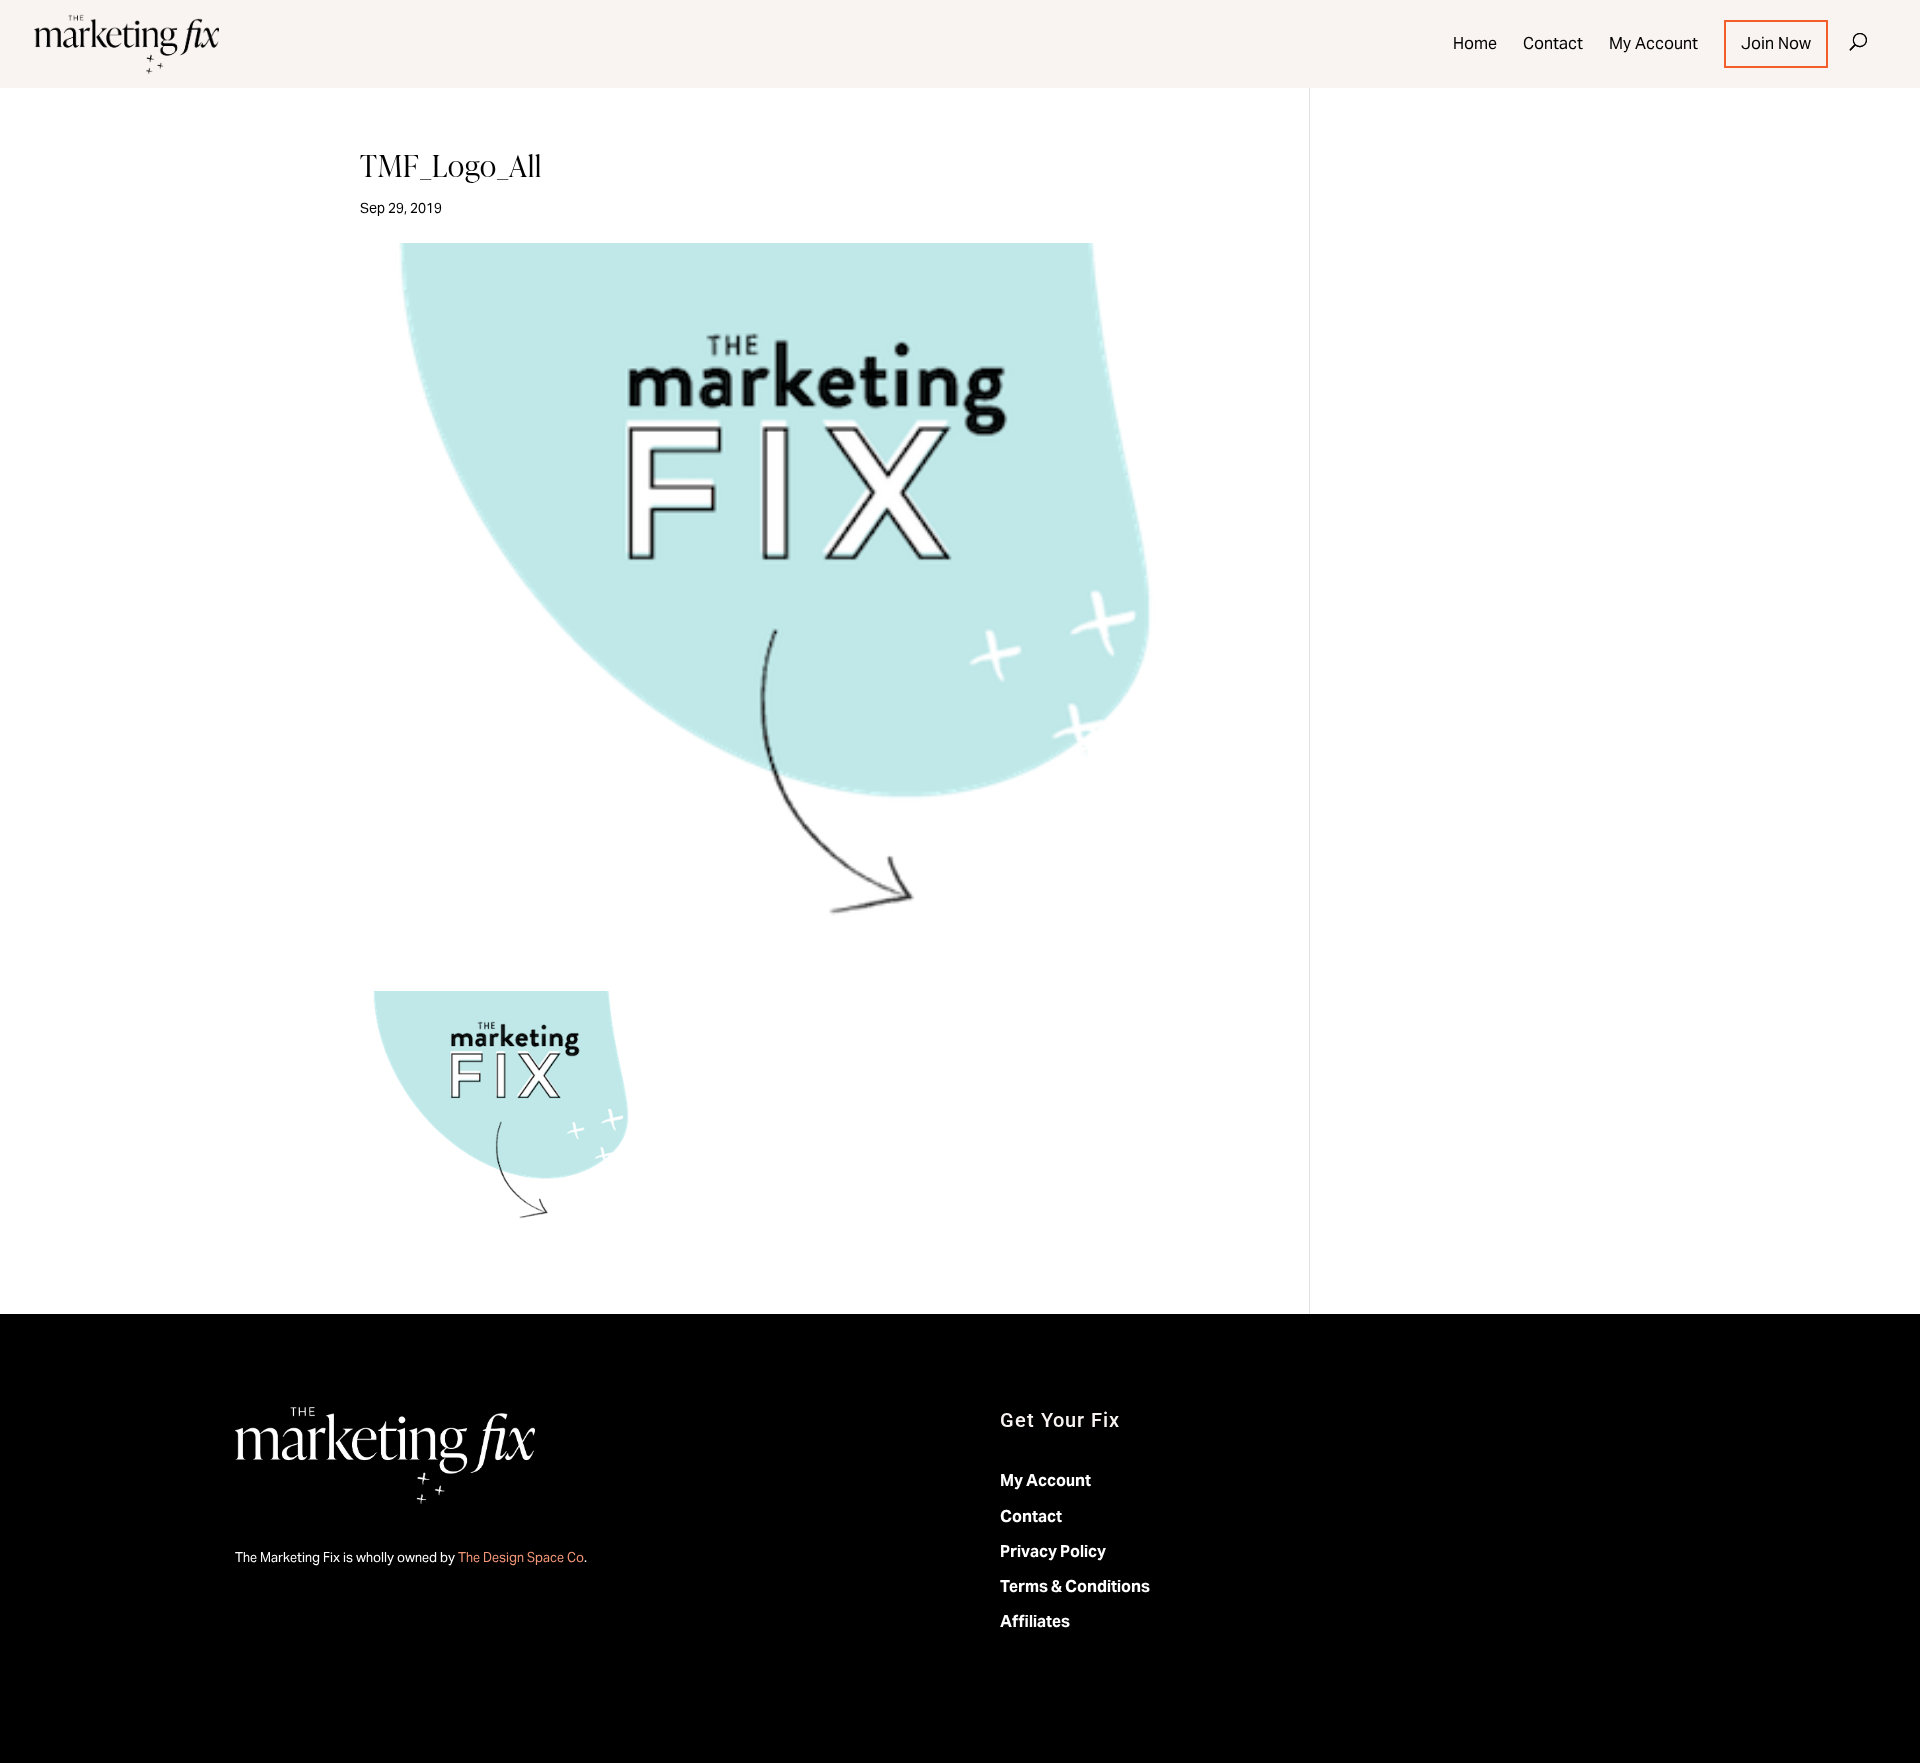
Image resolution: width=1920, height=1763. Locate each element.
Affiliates (1035, 1621)
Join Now (1776, 44)
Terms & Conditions (1075, 1586)
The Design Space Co (521, 1557)
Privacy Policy (1053, 1551)
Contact (1553, 44)
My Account (1653, 44)
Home (1475, 44)
